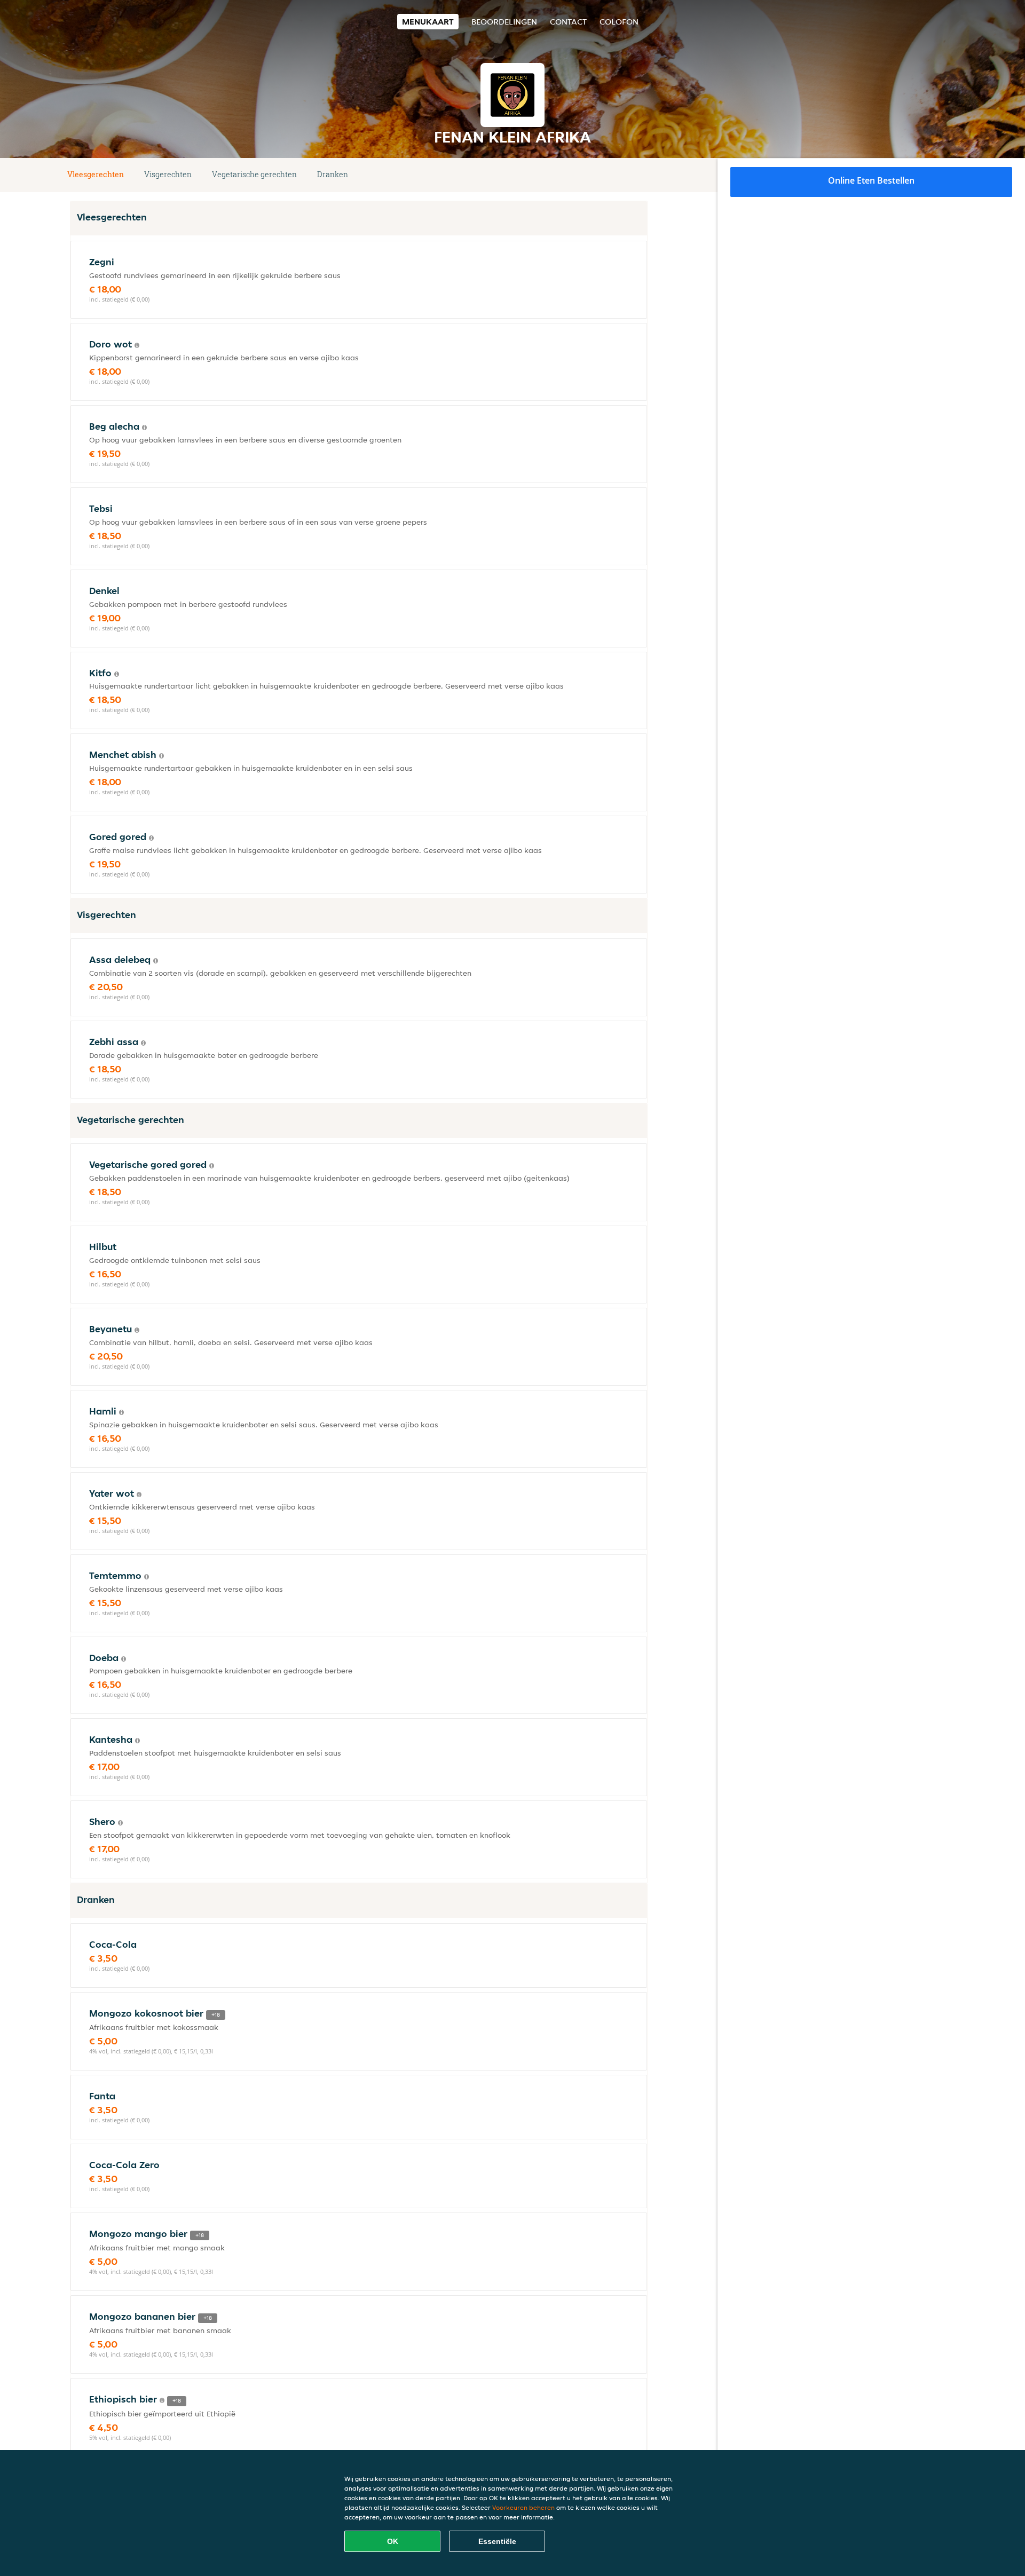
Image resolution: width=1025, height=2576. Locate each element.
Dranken (333, 174)
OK (393, 2541)
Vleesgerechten (96, 174)
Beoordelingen (504, 22)
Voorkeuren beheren (523, 2507)
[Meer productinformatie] (137, 345)
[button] (643, 175)
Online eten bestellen (871, 180)
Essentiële (497, 2541)
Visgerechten (168, 174)
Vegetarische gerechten (254, 174)
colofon (619, 22)
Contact (568, 22)
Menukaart (428, 22)
